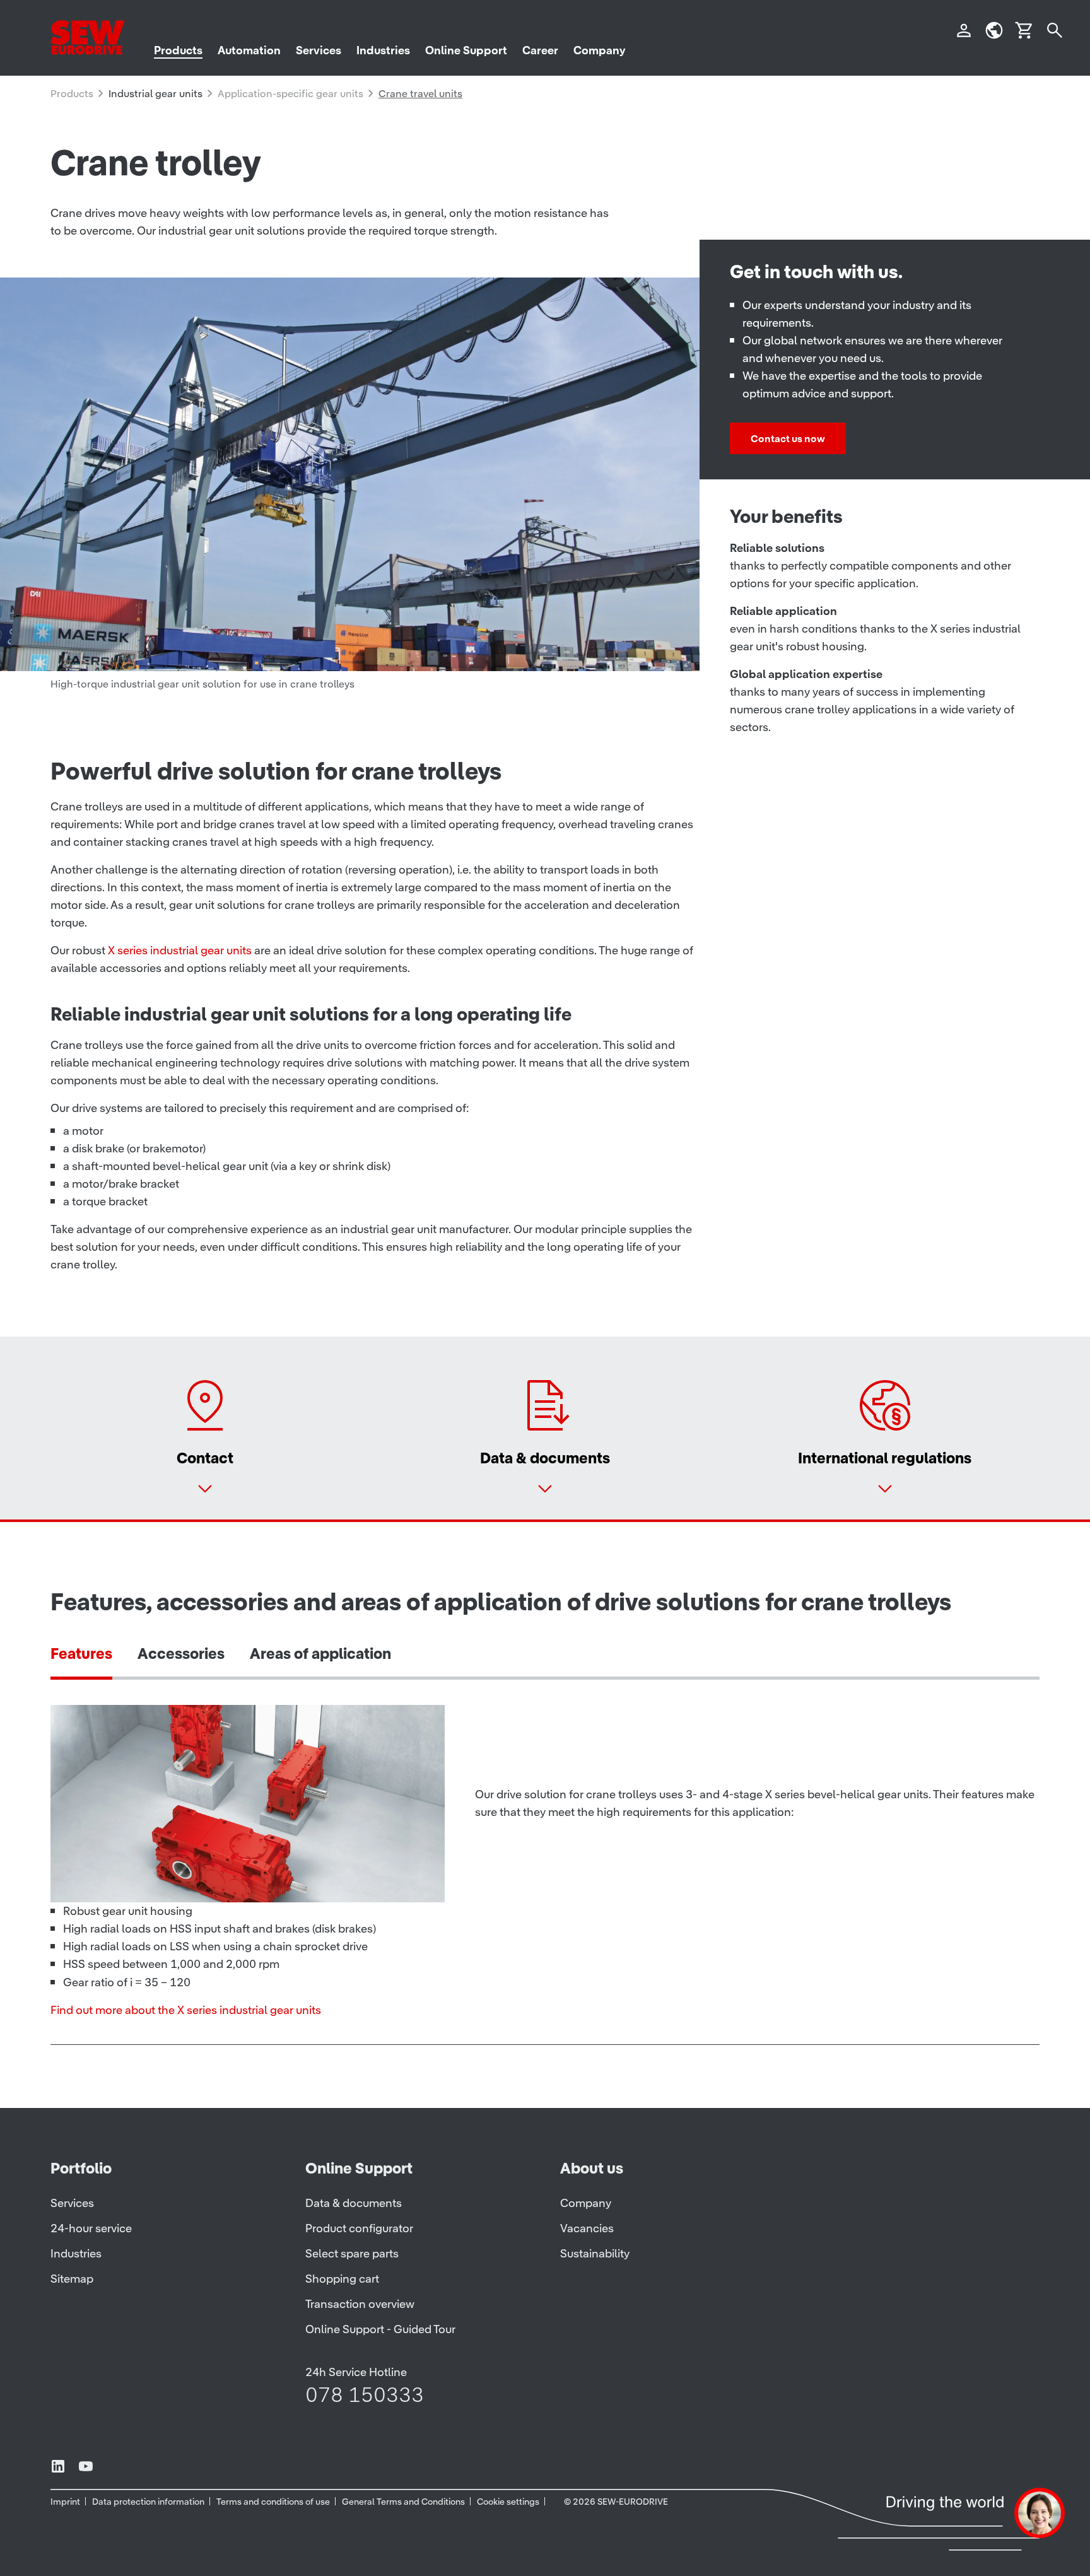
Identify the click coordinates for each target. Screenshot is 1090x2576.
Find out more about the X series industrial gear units (186, 2010)
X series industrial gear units (180, 950)
